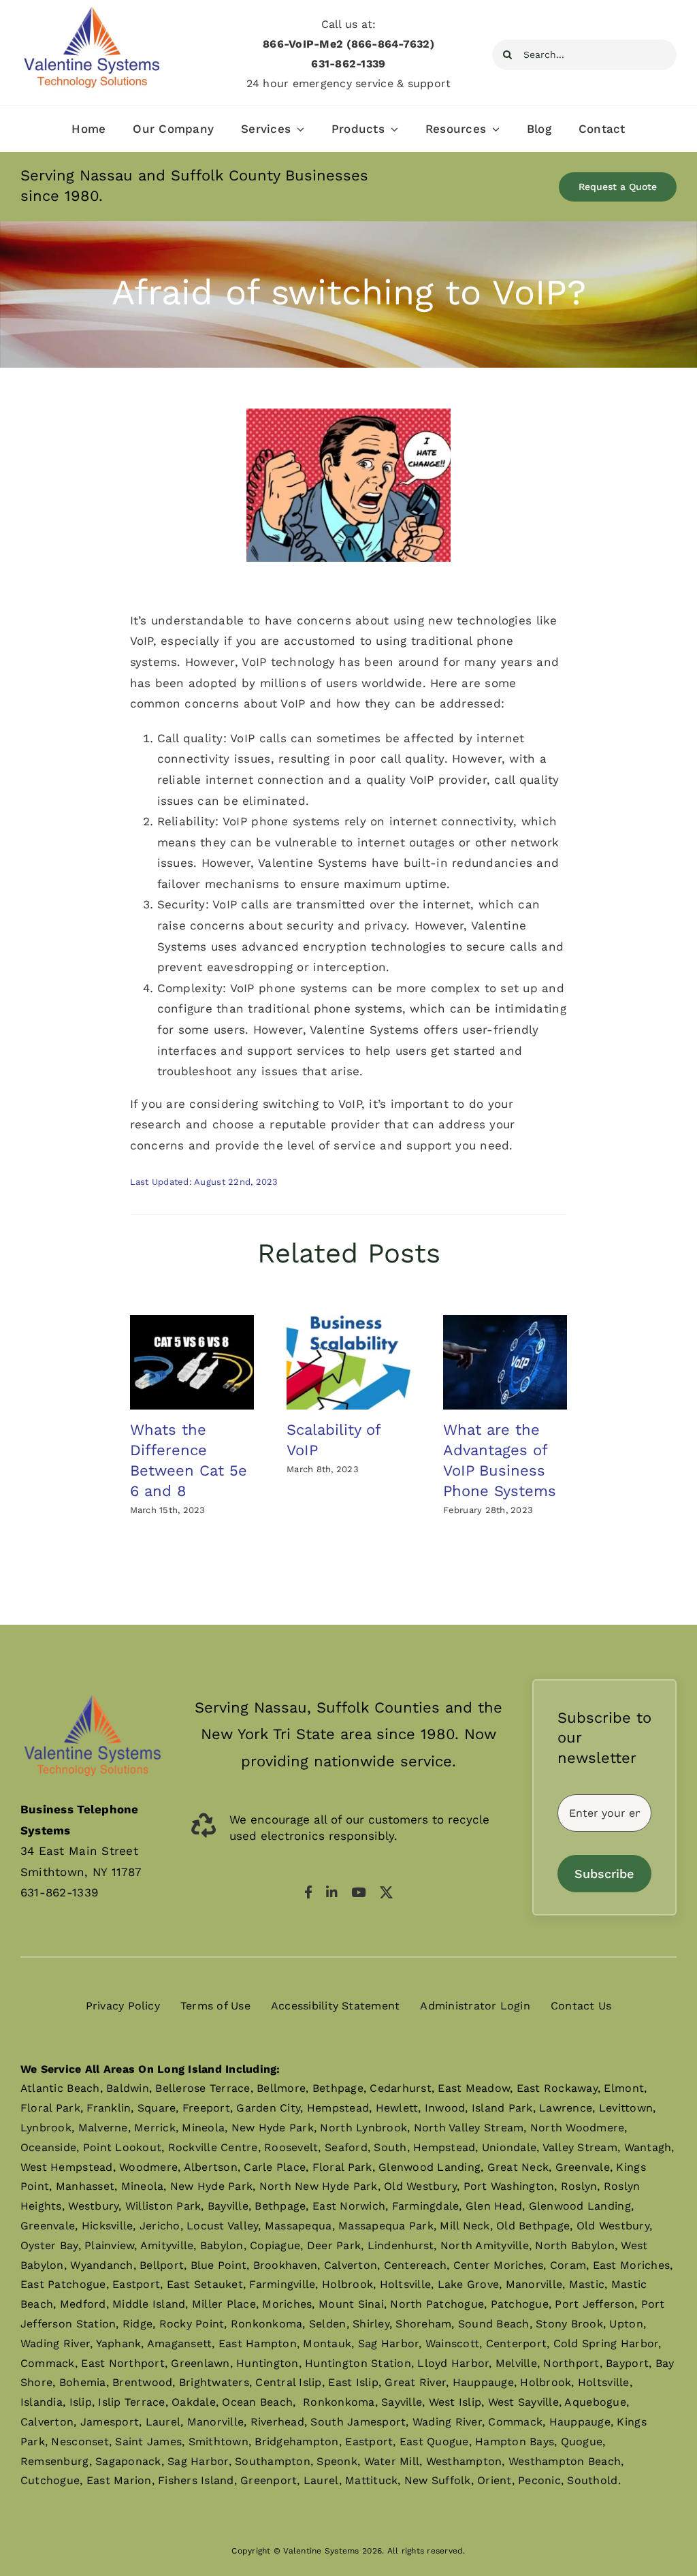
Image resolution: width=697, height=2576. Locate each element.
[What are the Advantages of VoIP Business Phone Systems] (505, 1363)
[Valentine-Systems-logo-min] (92, 10)
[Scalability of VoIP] (348, 1363)
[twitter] (386, 1892)
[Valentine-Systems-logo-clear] (93, 1685)
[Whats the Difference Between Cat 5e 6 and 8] (192, 1363)
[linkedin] (332, 1892)
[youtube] (358, 1892)
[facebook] (308, 1892)
